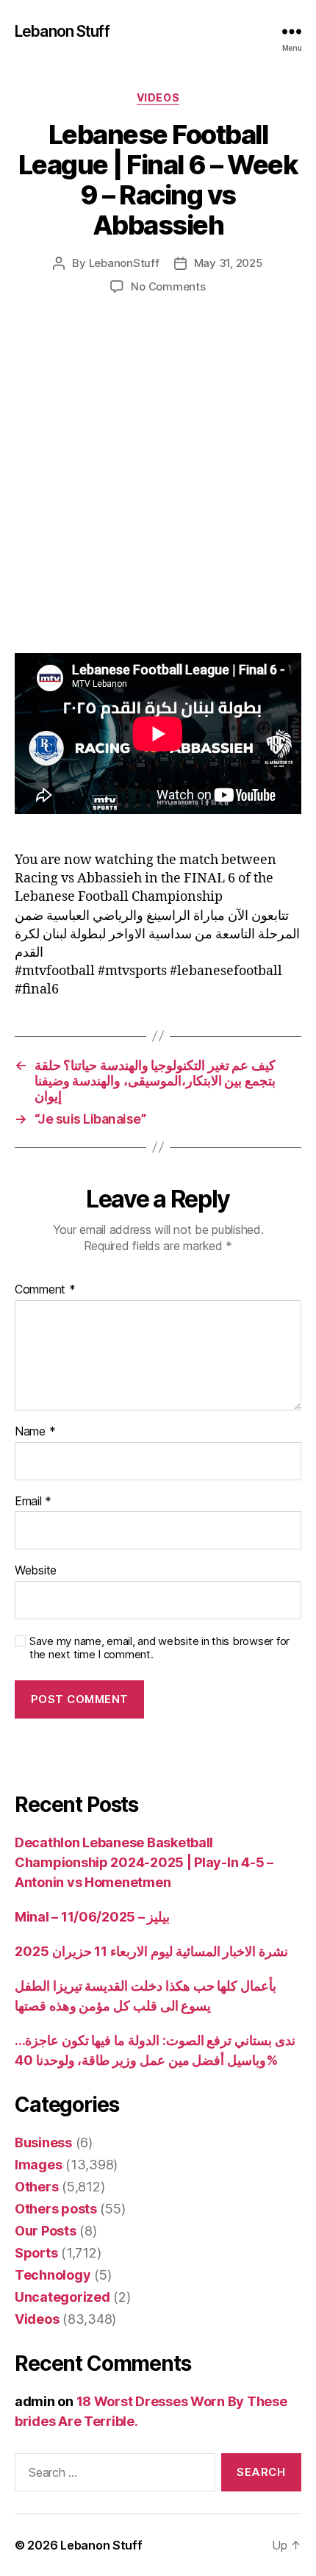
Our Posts (46, 2231)
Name (35, 1432)
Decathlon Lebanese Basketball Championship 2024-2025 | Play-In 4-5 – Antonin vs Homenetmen (144, 1862)
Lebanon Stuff (62, 31)
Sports (36, 2253)
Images (38, 2165)
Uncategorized (62, 2297)
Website (36, 1571)
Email (33, 1502)
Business (43, 2142)
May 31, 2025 (229, 263)
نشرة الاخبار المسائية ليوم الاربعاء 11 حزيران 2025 (151, 1951)
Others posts (56, 2209)
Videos (158, 97)
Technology (53, 2275)
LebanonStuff (124, 263)
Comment (45, 1290)
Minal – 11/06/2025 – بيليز (92, 1917)
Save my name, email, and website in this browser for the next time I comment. (159, 1648)
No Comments (168, 286)
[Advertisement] (158, 489)
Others (36, 2187)
